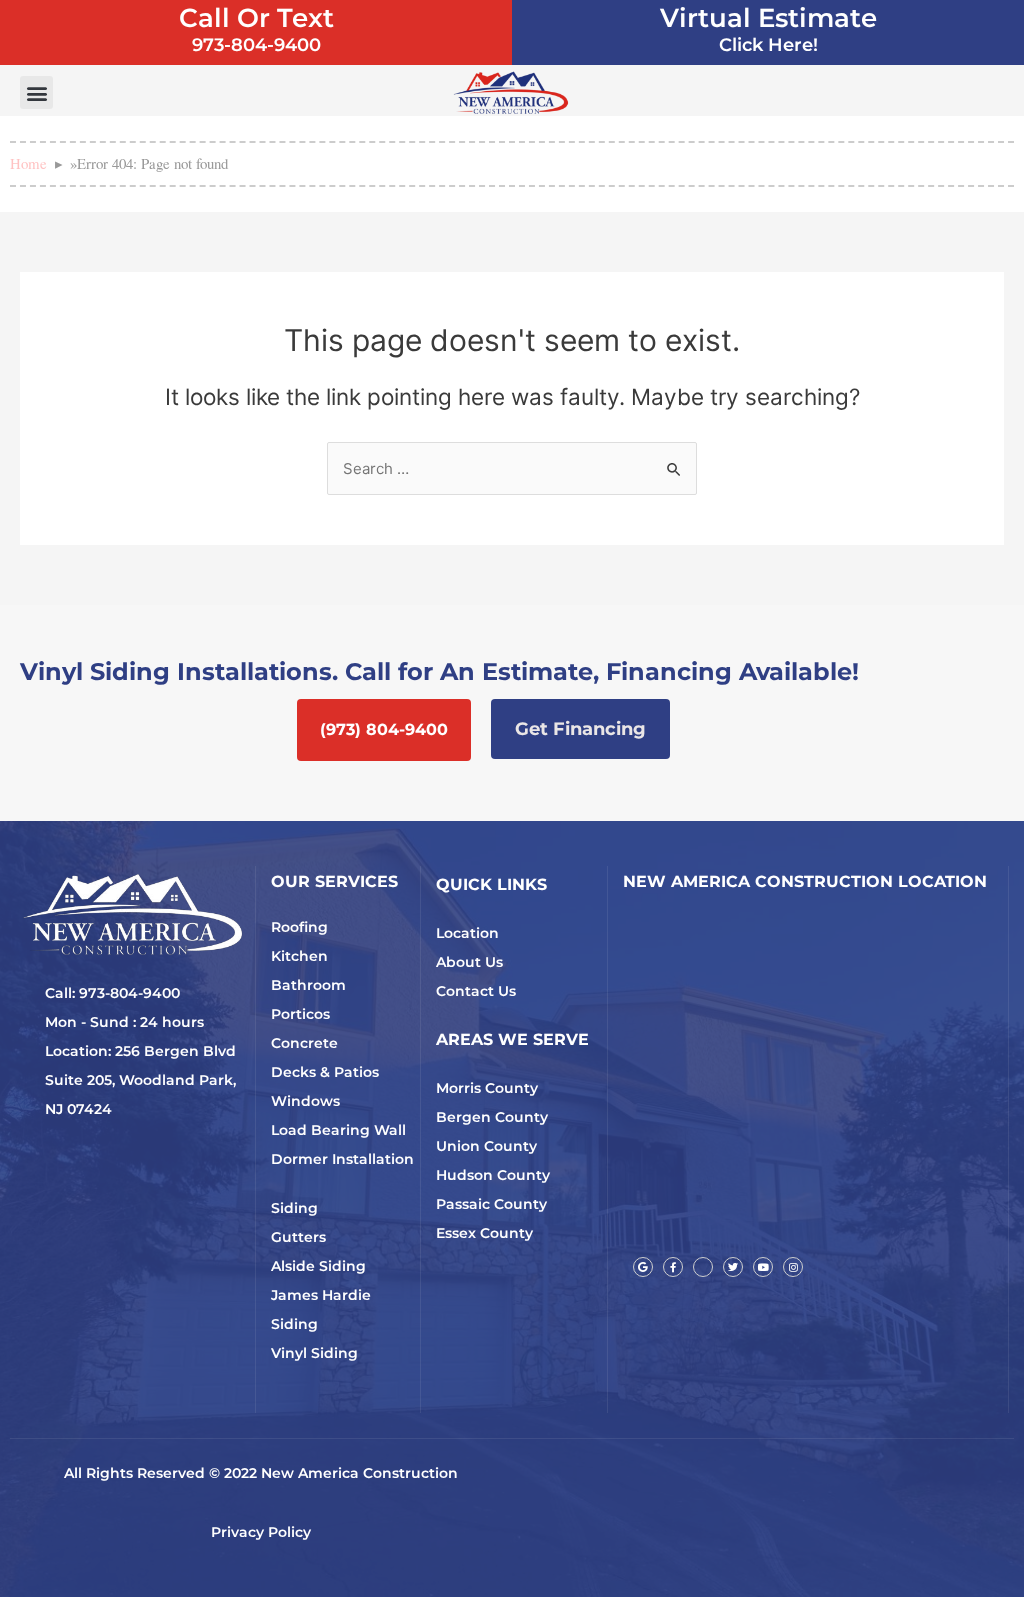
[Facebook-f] (673, 1267)
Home (28, 163)
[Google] (643, 1267)
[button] (36, 92)
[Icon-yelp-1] (703, 1267)
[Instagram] (793, 1267)
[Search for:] (512, 468)
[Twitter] (733, 1267)
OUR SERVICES (334, 881)
